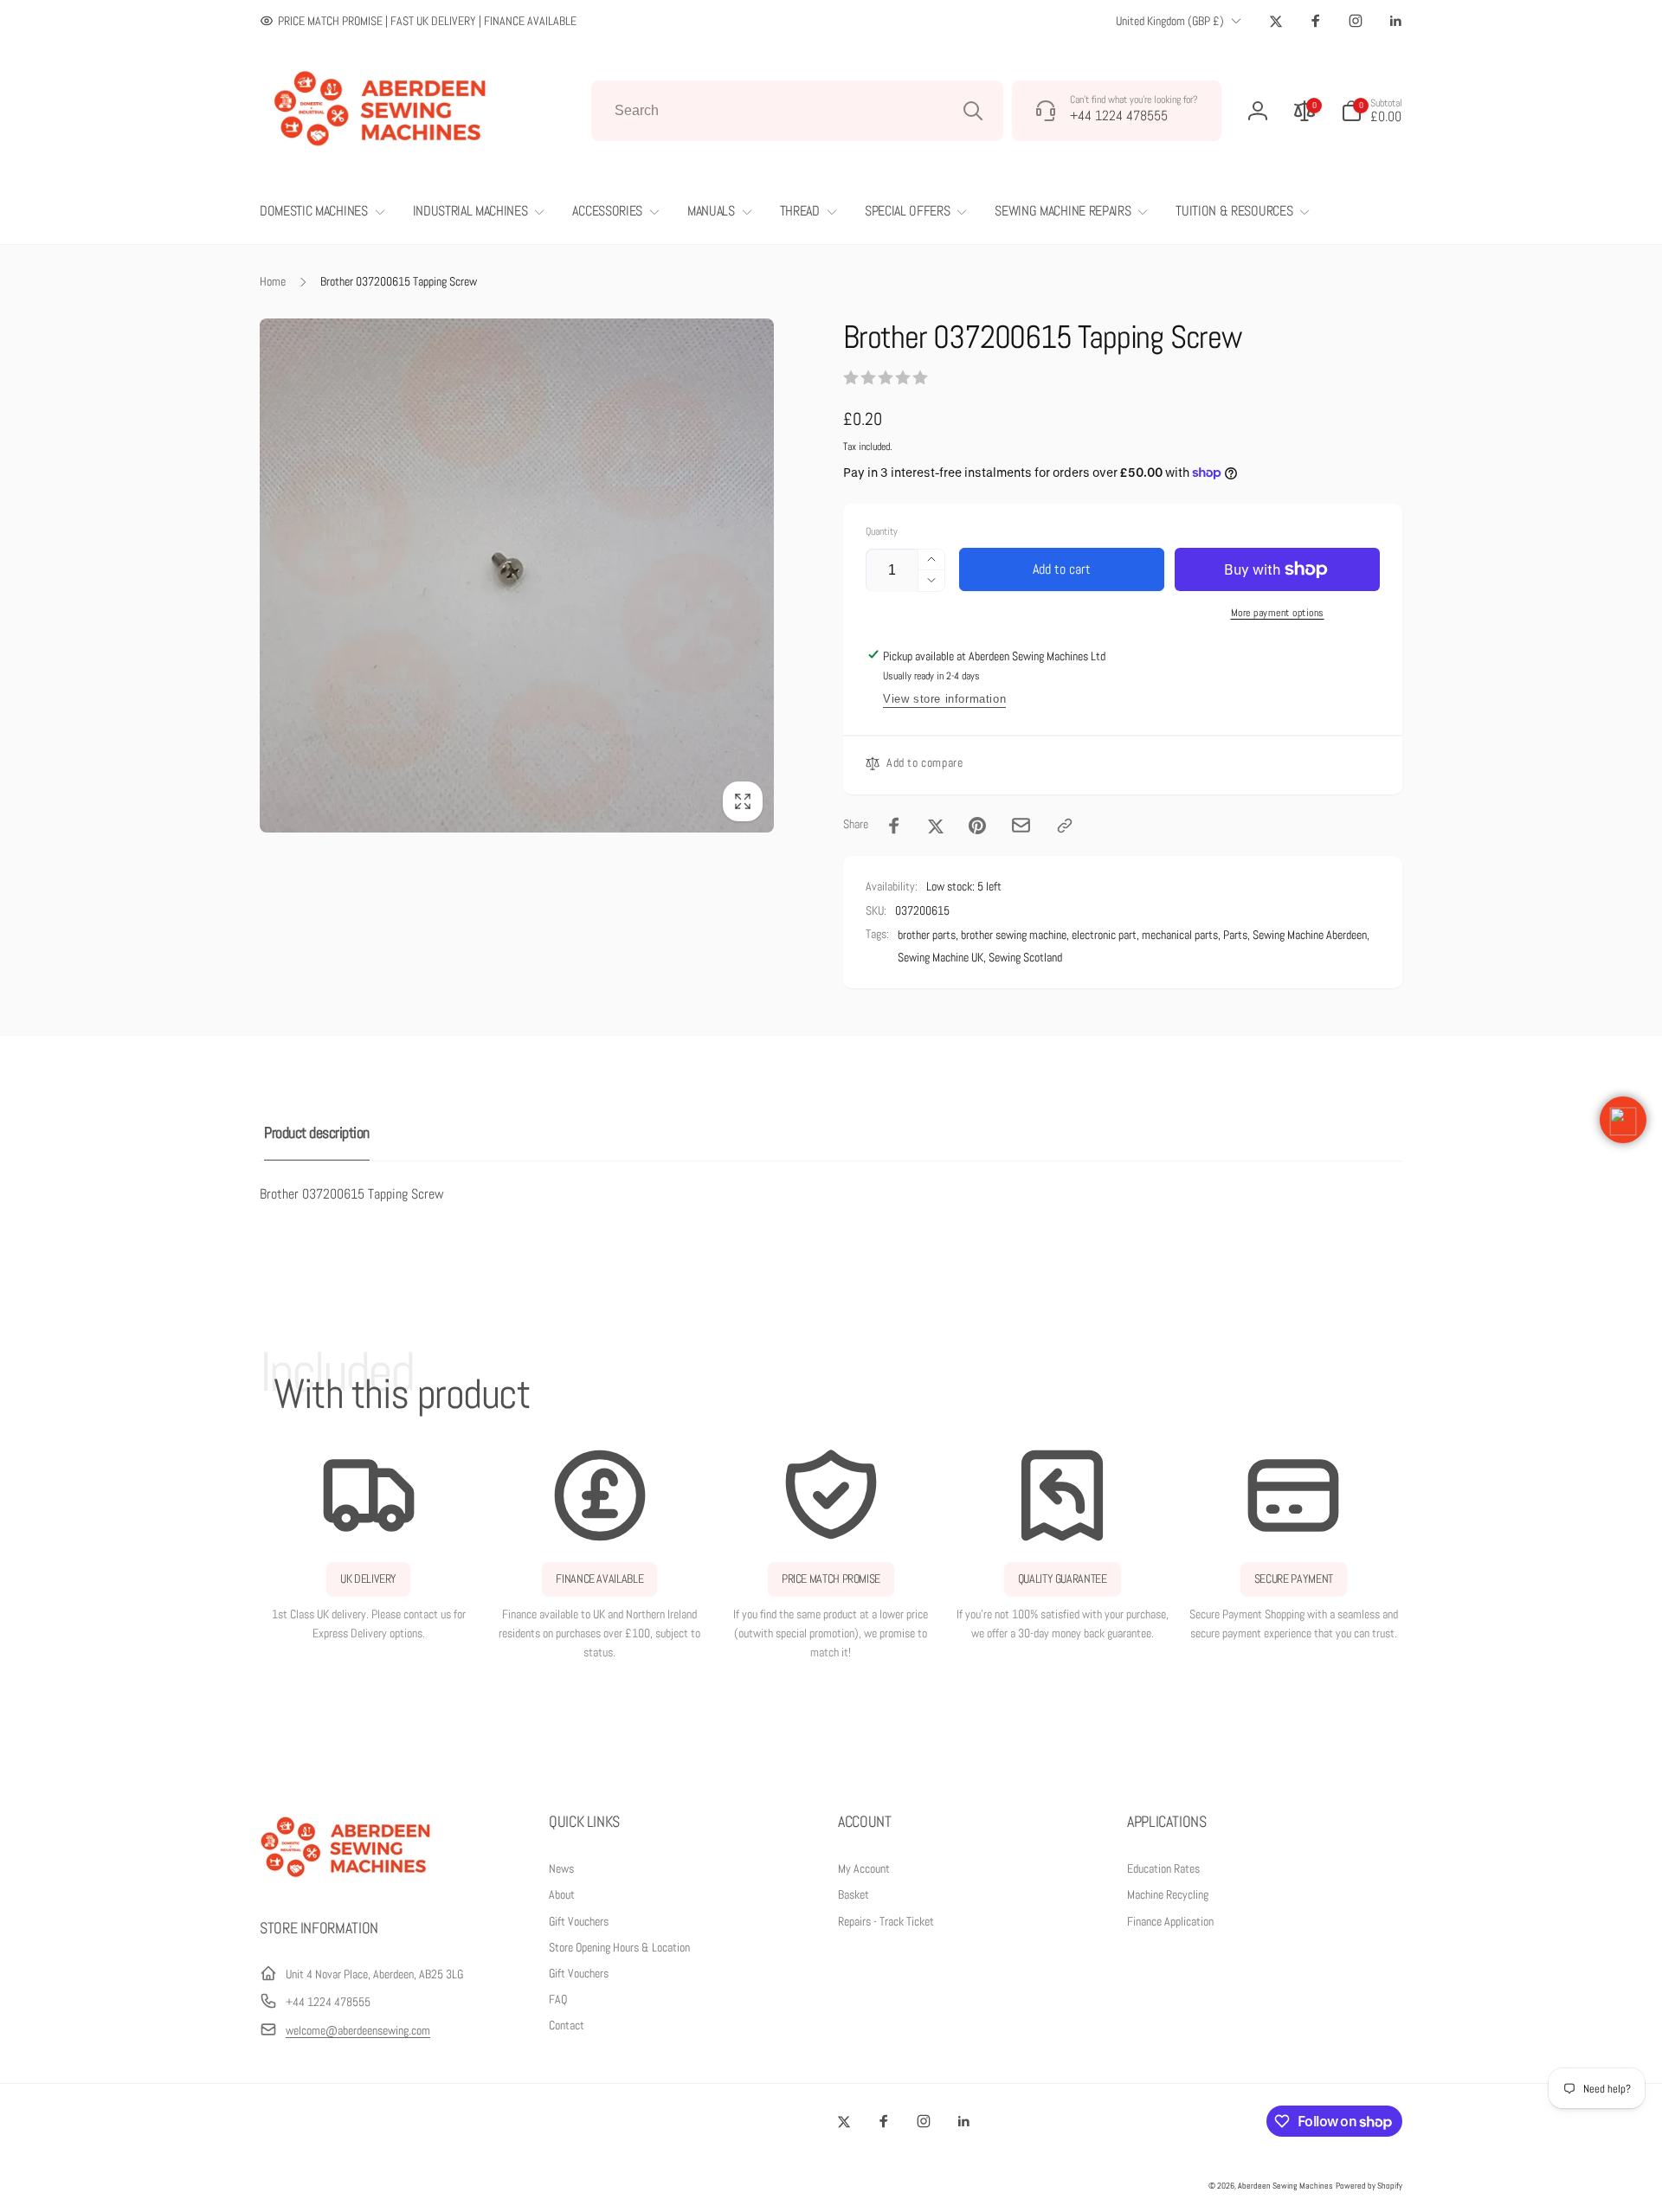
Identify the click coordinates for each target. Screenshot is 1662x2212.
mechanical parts (1180, 935)
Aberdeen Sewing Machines (1285, 2186)
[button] (1372, 111)
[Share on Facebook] (894, 826)
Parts (1235, 935)
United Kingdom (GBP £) (1170, 21)
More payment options (1278, 613)
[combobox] (797, 111)
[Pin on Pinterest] (977, 826)
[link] (418, 21)
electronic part (1104, 935)
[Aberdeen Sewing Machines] (346, 1881)
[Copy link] (1065, 826)
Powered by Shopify (1369, 2186)
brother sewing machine (1014, 935)
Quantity (882, 532)
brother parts (927, 935)
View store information (944, 699)
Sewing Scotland (1025, 957)
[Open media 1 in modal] (517, 576)
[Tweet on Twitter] (936, 826)
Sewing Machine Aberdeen (1310, 935)
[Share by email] (1021, 825)
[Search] (973, 111)
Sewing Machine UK (941, 957)
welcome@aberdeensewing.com (358, 2030)
